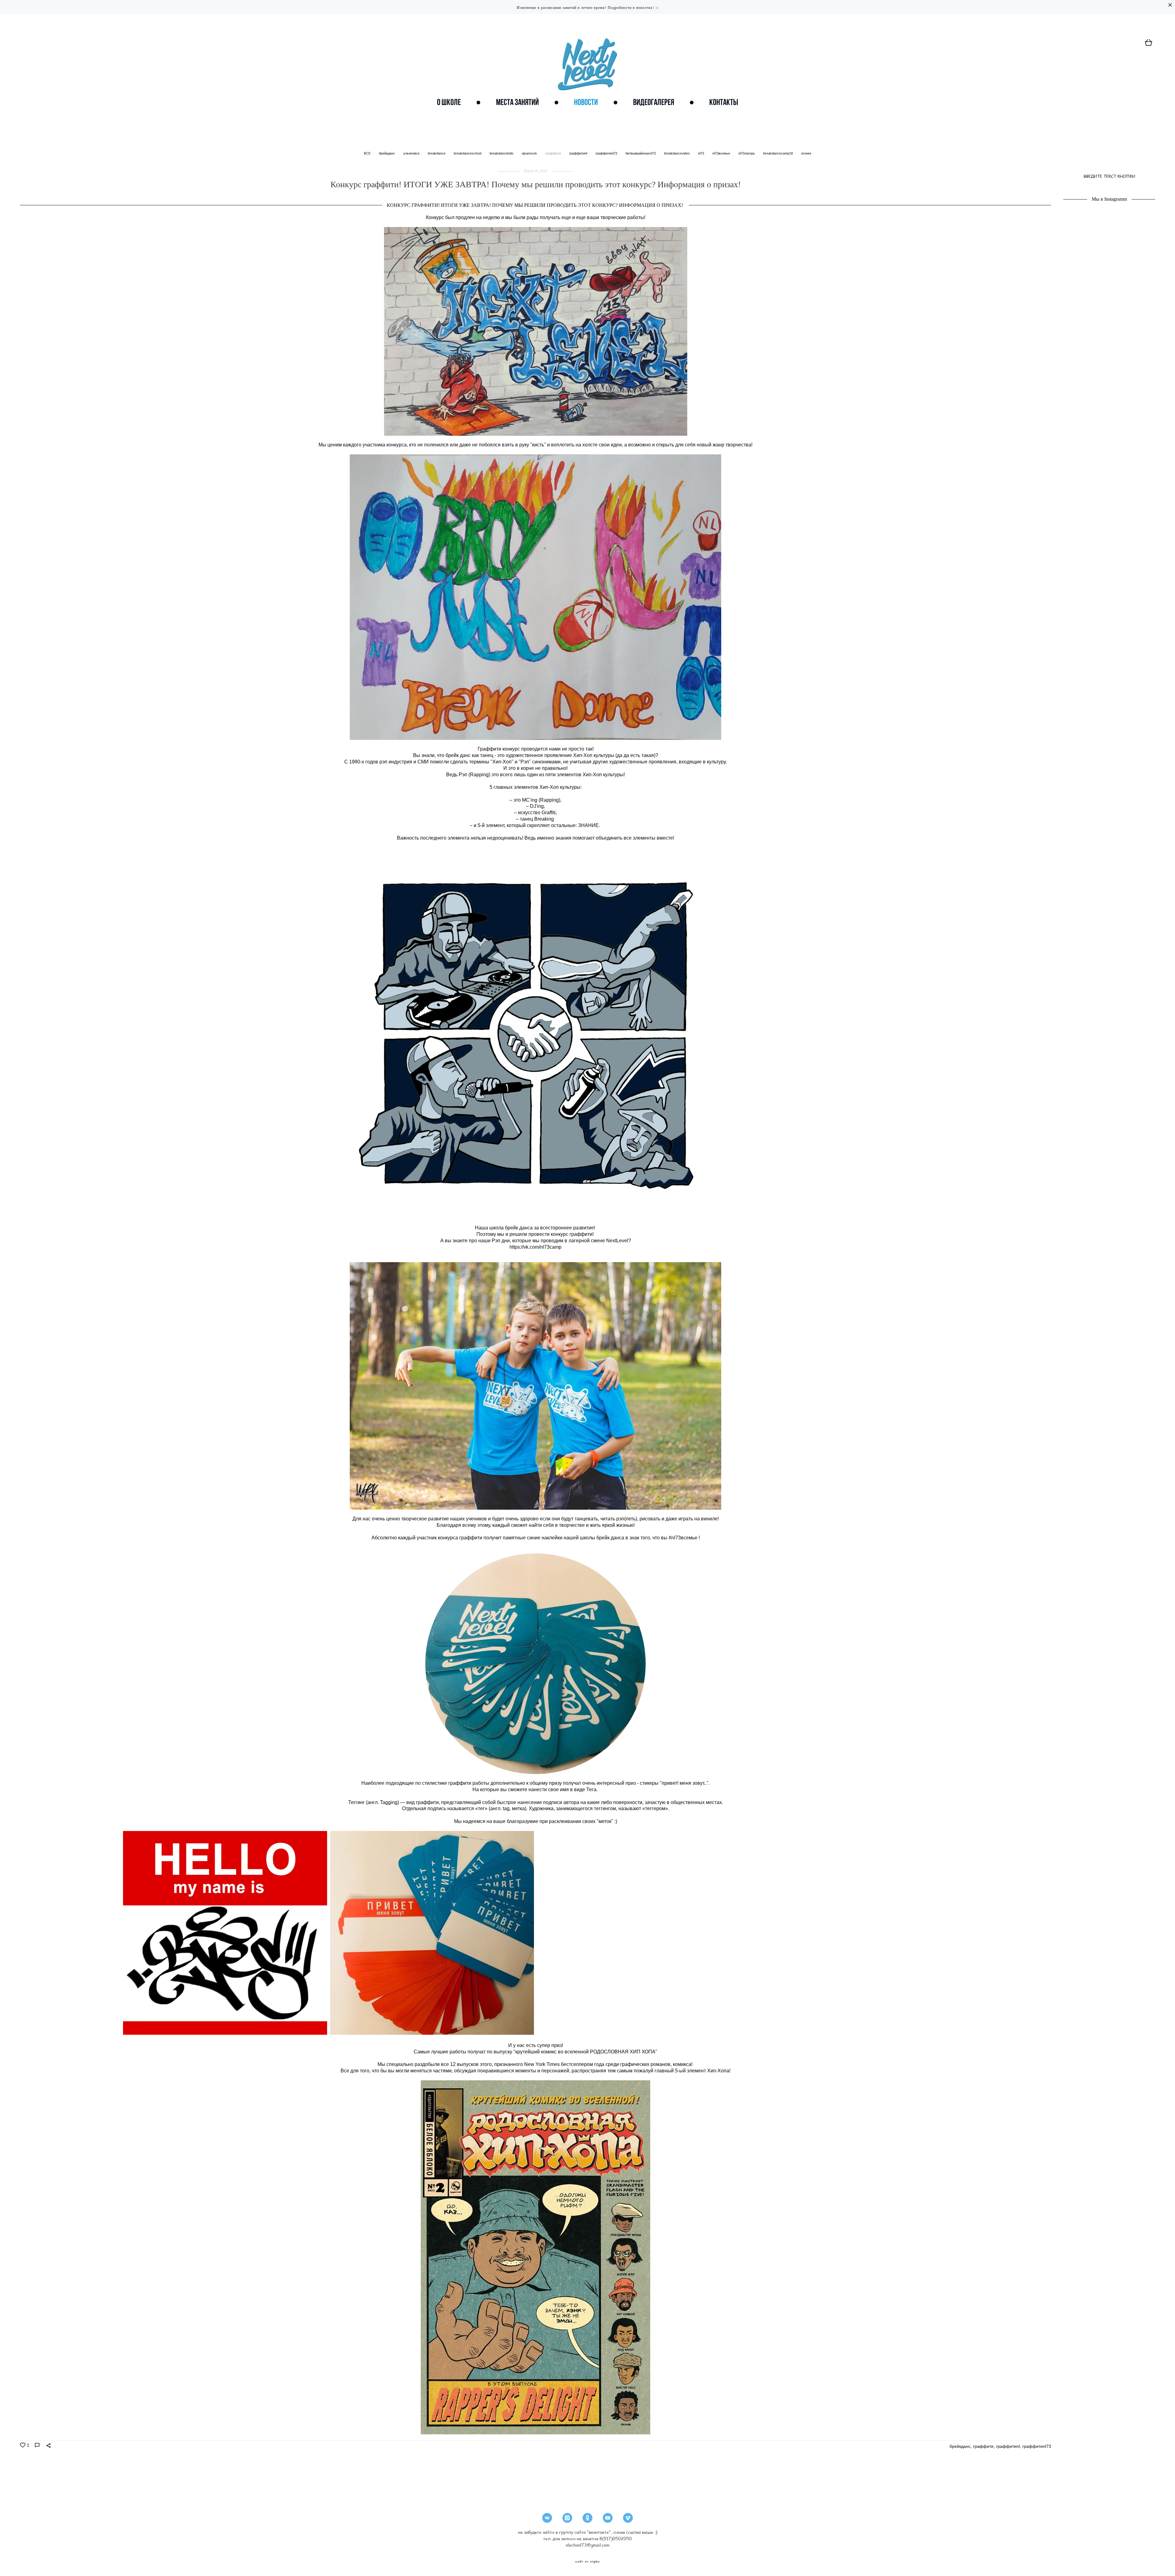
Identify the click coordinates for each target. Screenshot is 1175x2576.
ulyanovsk (530, 153)
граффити (554, 153)
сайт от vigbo (587, 2562)
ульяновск (412, 153)
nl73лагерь (747, 153)
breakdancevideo (677, 153)
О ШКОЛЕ (449, 102)
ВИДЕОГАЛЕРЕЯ (654, 102)
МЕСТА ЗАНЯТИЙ (517, 102)
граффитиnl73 (607, 153)
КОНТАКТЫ (724, 102)
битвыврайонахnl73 (641, 153)
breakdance (437, 153)
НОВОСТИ (586, 102)
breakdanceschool (468, 153)
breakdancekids (502, 153)
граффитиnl (579, 153)
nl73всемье (722, 153)
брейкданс (387, 153)
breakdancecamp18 (778, 153)
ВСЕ (368, 153)
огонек (806, 153)
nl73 (701, 153)
